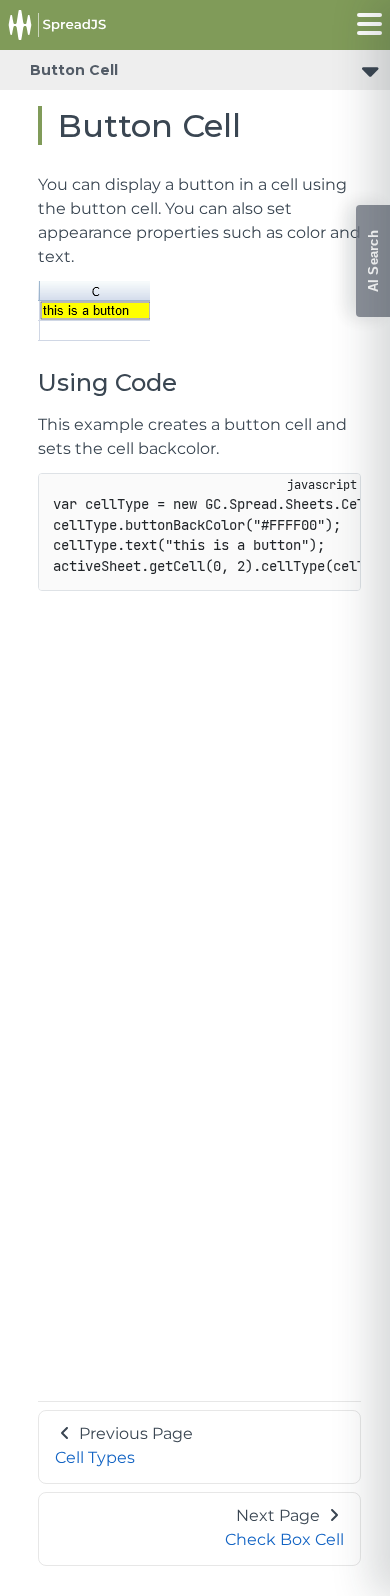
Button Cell (74, 70)
